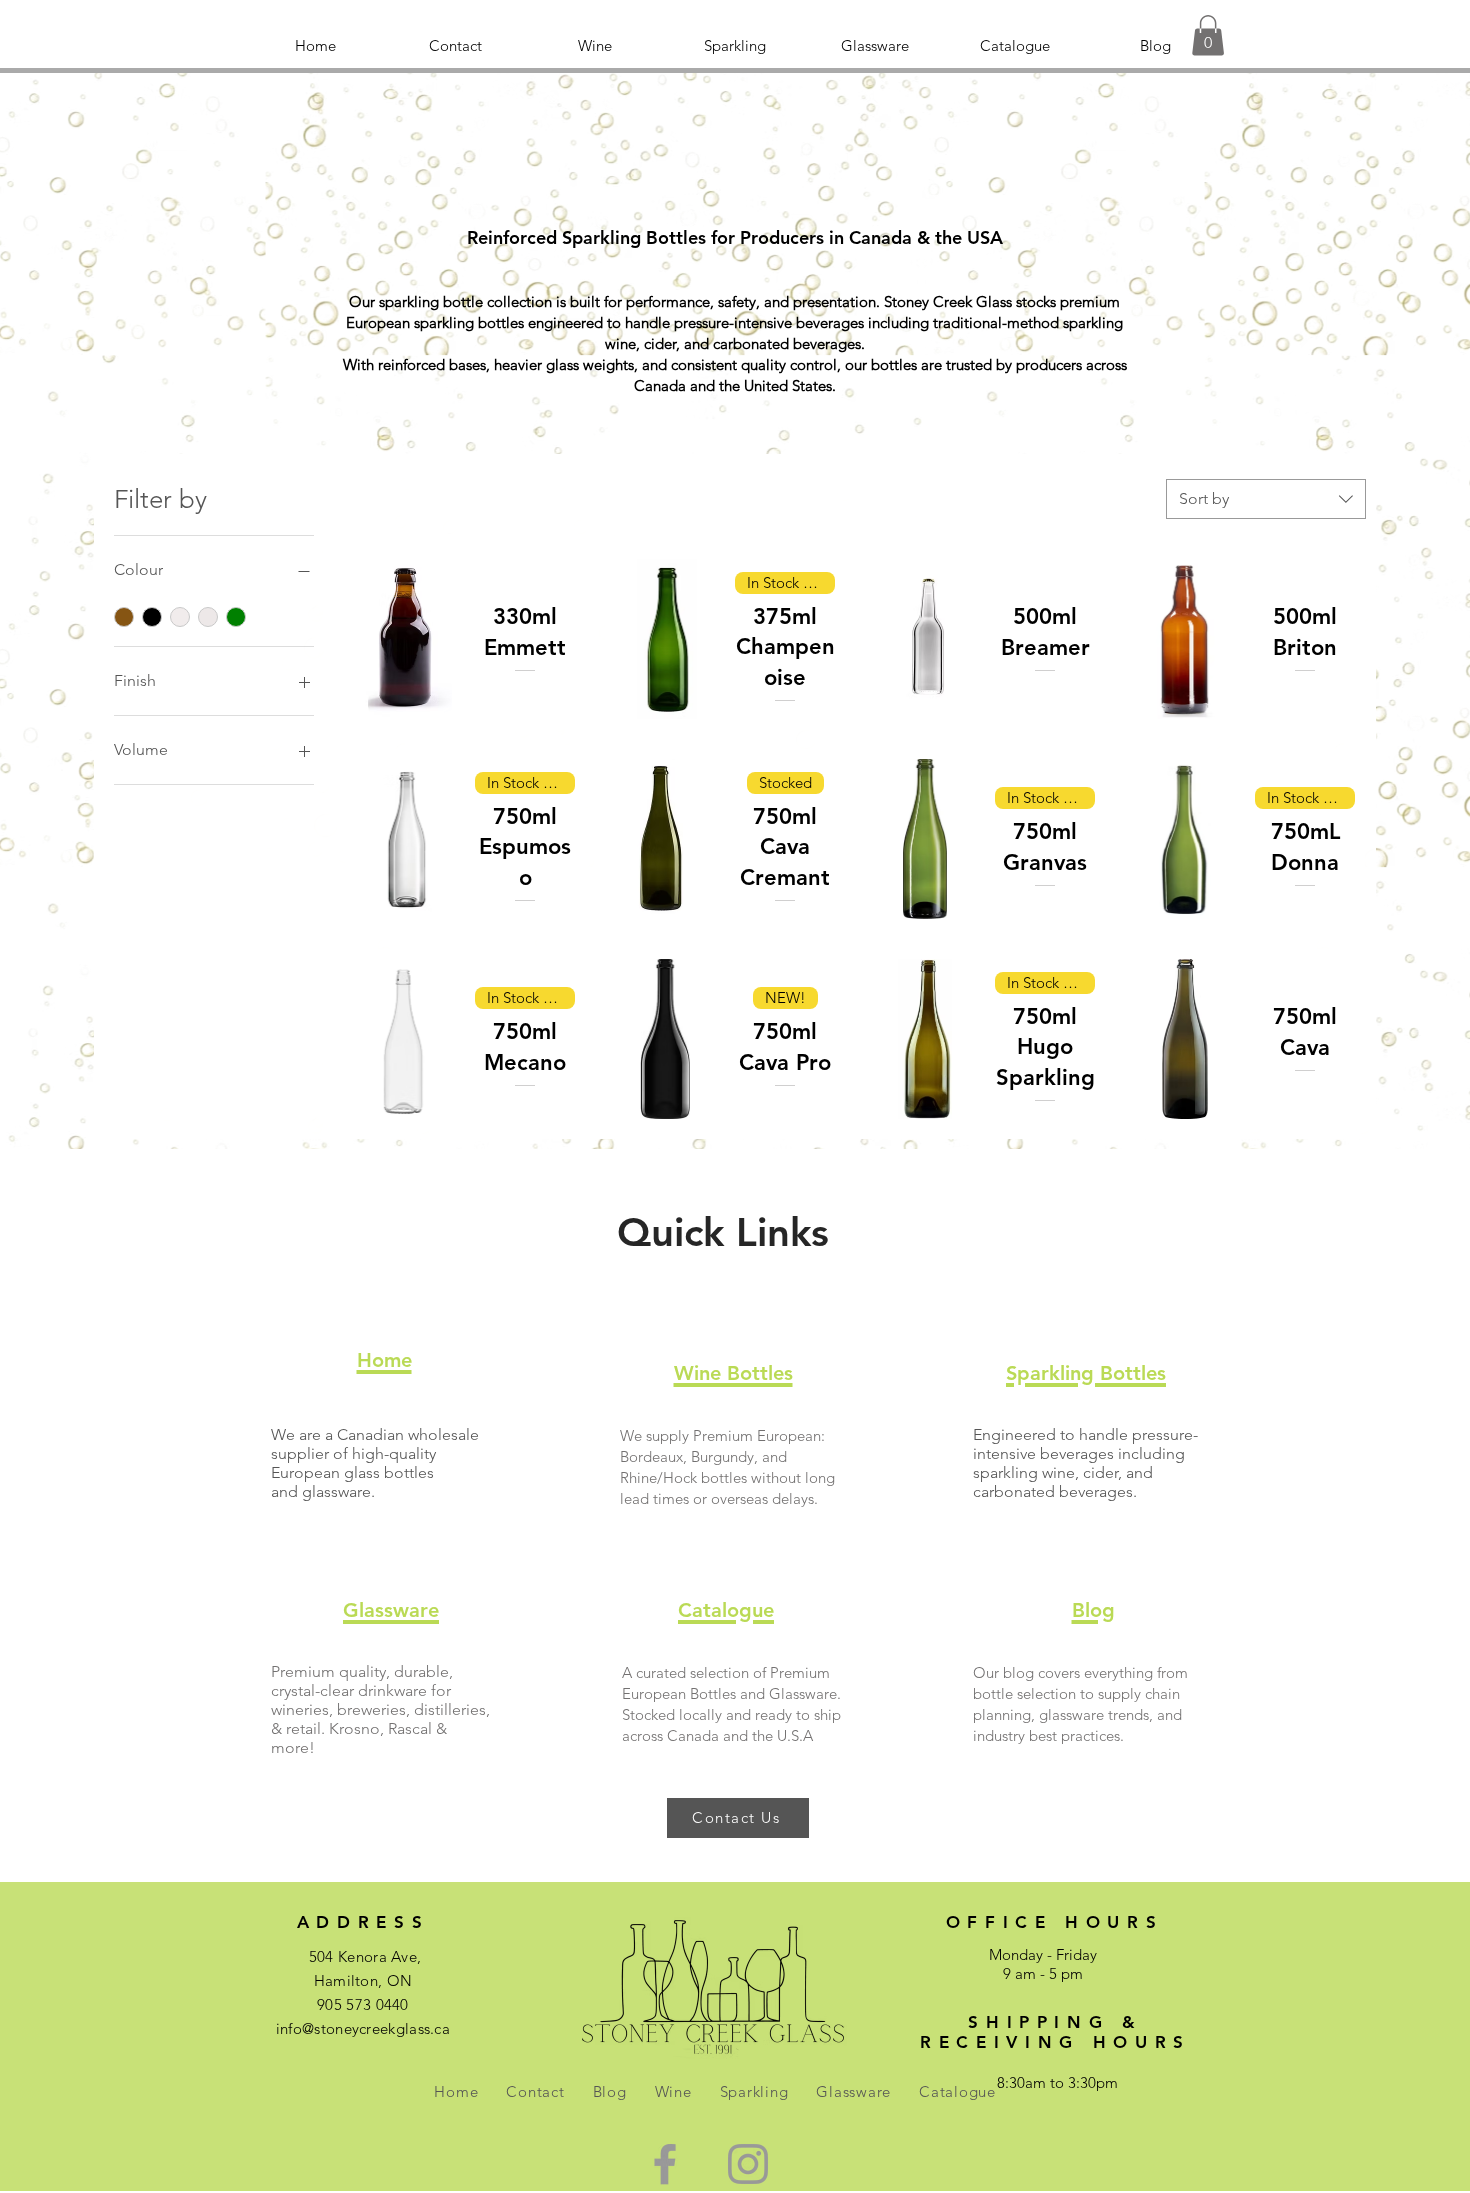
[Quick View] (405, 639)
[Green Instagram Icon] (748, 2164)
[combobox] (1266, 499)
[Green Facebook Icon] (665, 2164)
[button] (1208, 35)
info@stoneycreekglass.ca (363, 2028)
